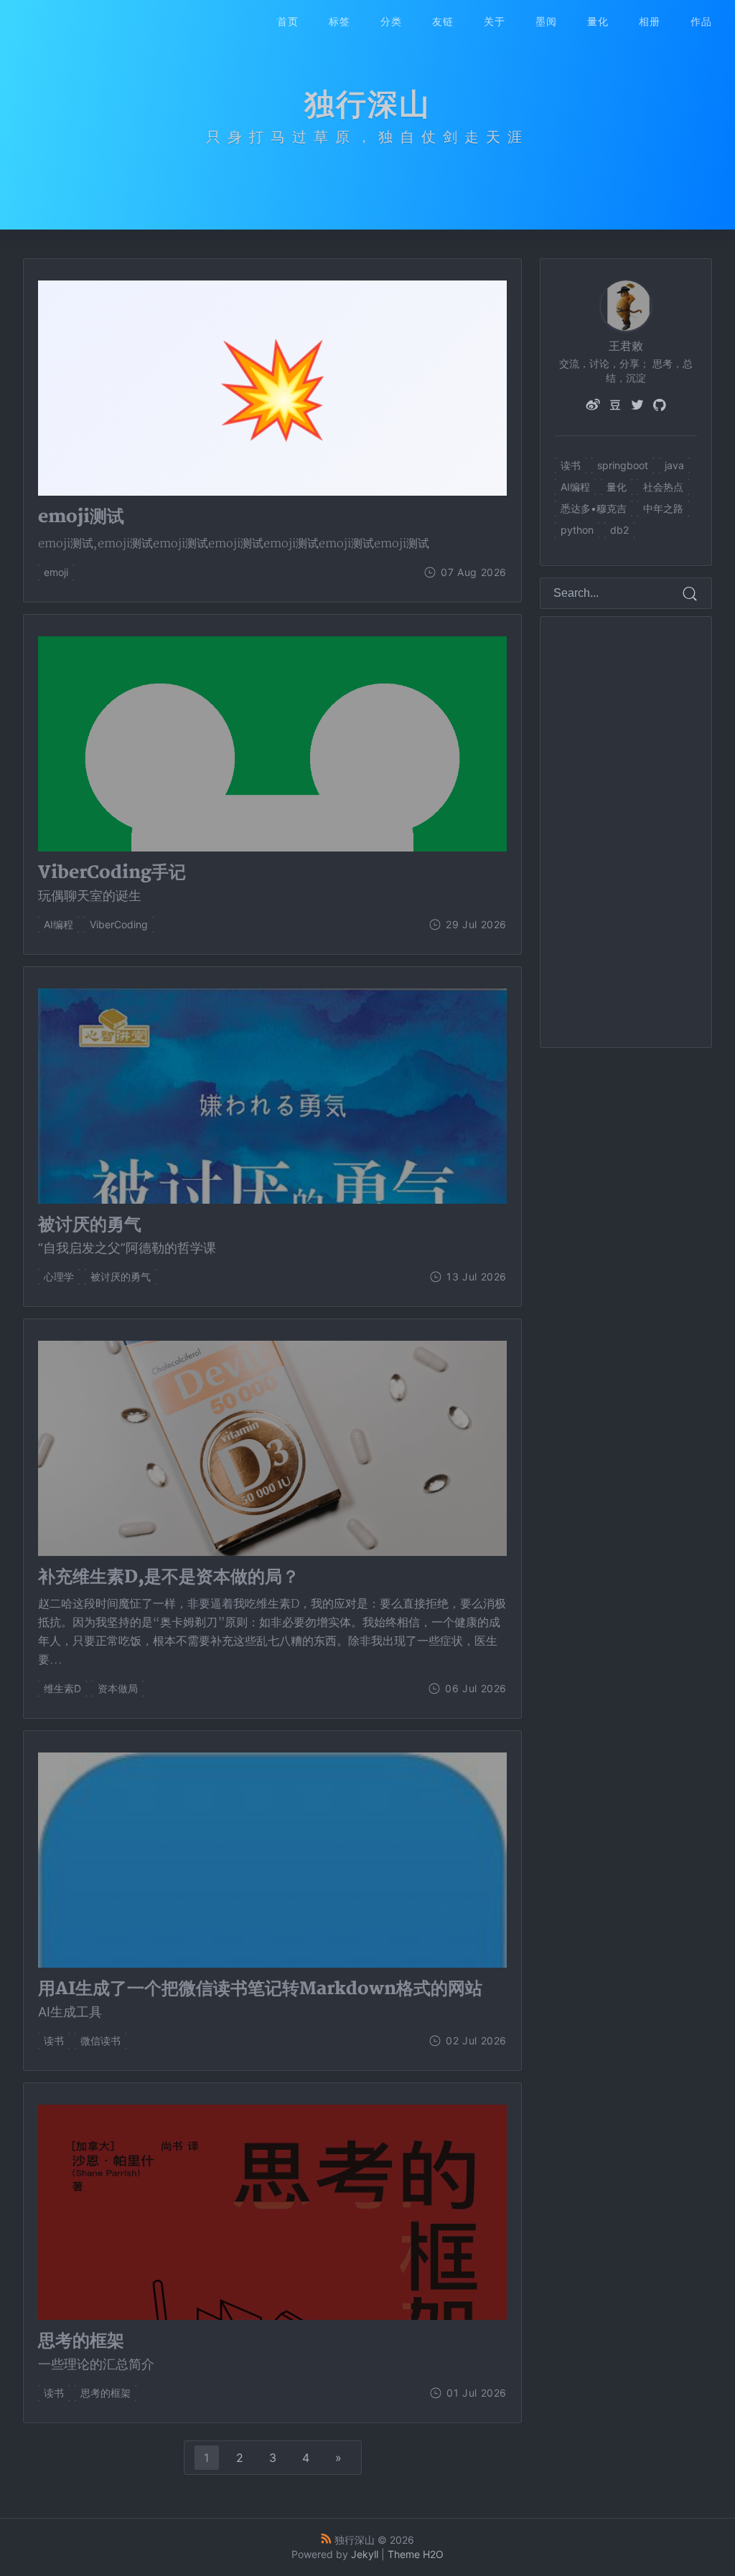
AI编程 (58, 924)
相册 (650, 21)
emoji (56, 572)
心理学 (59, 1277)
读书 (54, 2040)
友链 (443, 21)
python (577, 530)
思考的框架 (106, 2393)
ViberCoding (119, 924)
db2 (619, 530)
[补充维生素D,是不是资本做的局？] (272, 1618)
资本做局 (118, 1688)
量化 (598, 21)
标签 (340, 21)
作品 (701, 21)
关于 (495, 21)
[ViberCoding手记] (272, 883)
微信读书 (100, 2040)
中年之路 (663, 508)
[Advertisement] (627, 832)
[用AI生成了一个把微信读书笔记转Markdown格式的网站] (272, 2000)
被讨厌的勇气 (121, 1277)
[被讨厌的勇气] (272, 1236)
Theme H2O (416, 2554)
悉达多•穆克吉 (594, 508)
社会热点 (663, 487)
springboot (623, 465)
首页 (288, 21)
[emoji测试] (272, 388)
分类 (391, 21)
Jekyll (365, 2554)
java (674, 465)
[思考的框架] (272, 2352)
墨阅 (546, 21)
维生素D (62, 1688)
